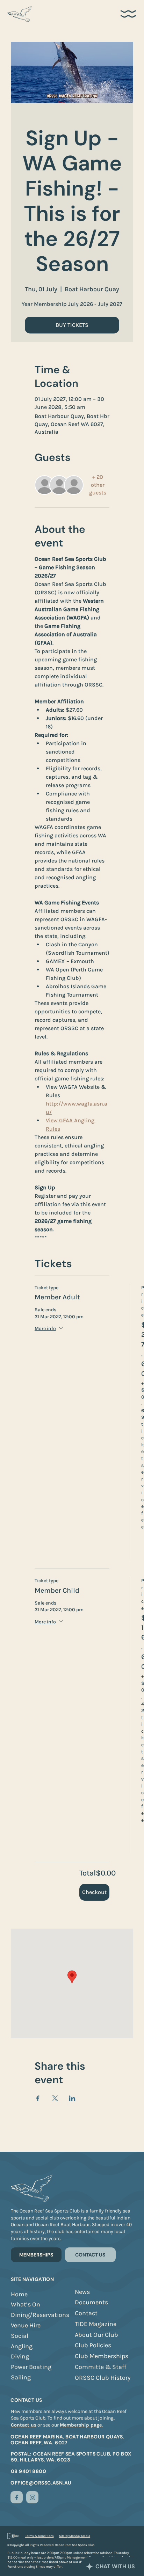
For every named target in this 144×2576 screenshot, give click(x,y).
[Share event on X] (55, 2098)
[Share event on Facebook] (38, 2098)
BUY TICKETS (72, 325)
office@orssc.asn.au (41, 2483)
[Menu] (129, 14)
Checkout (94, 1892)
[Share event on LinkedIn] (72, 2098)
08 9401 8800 (28, 2471)
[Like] (17, 2497)
